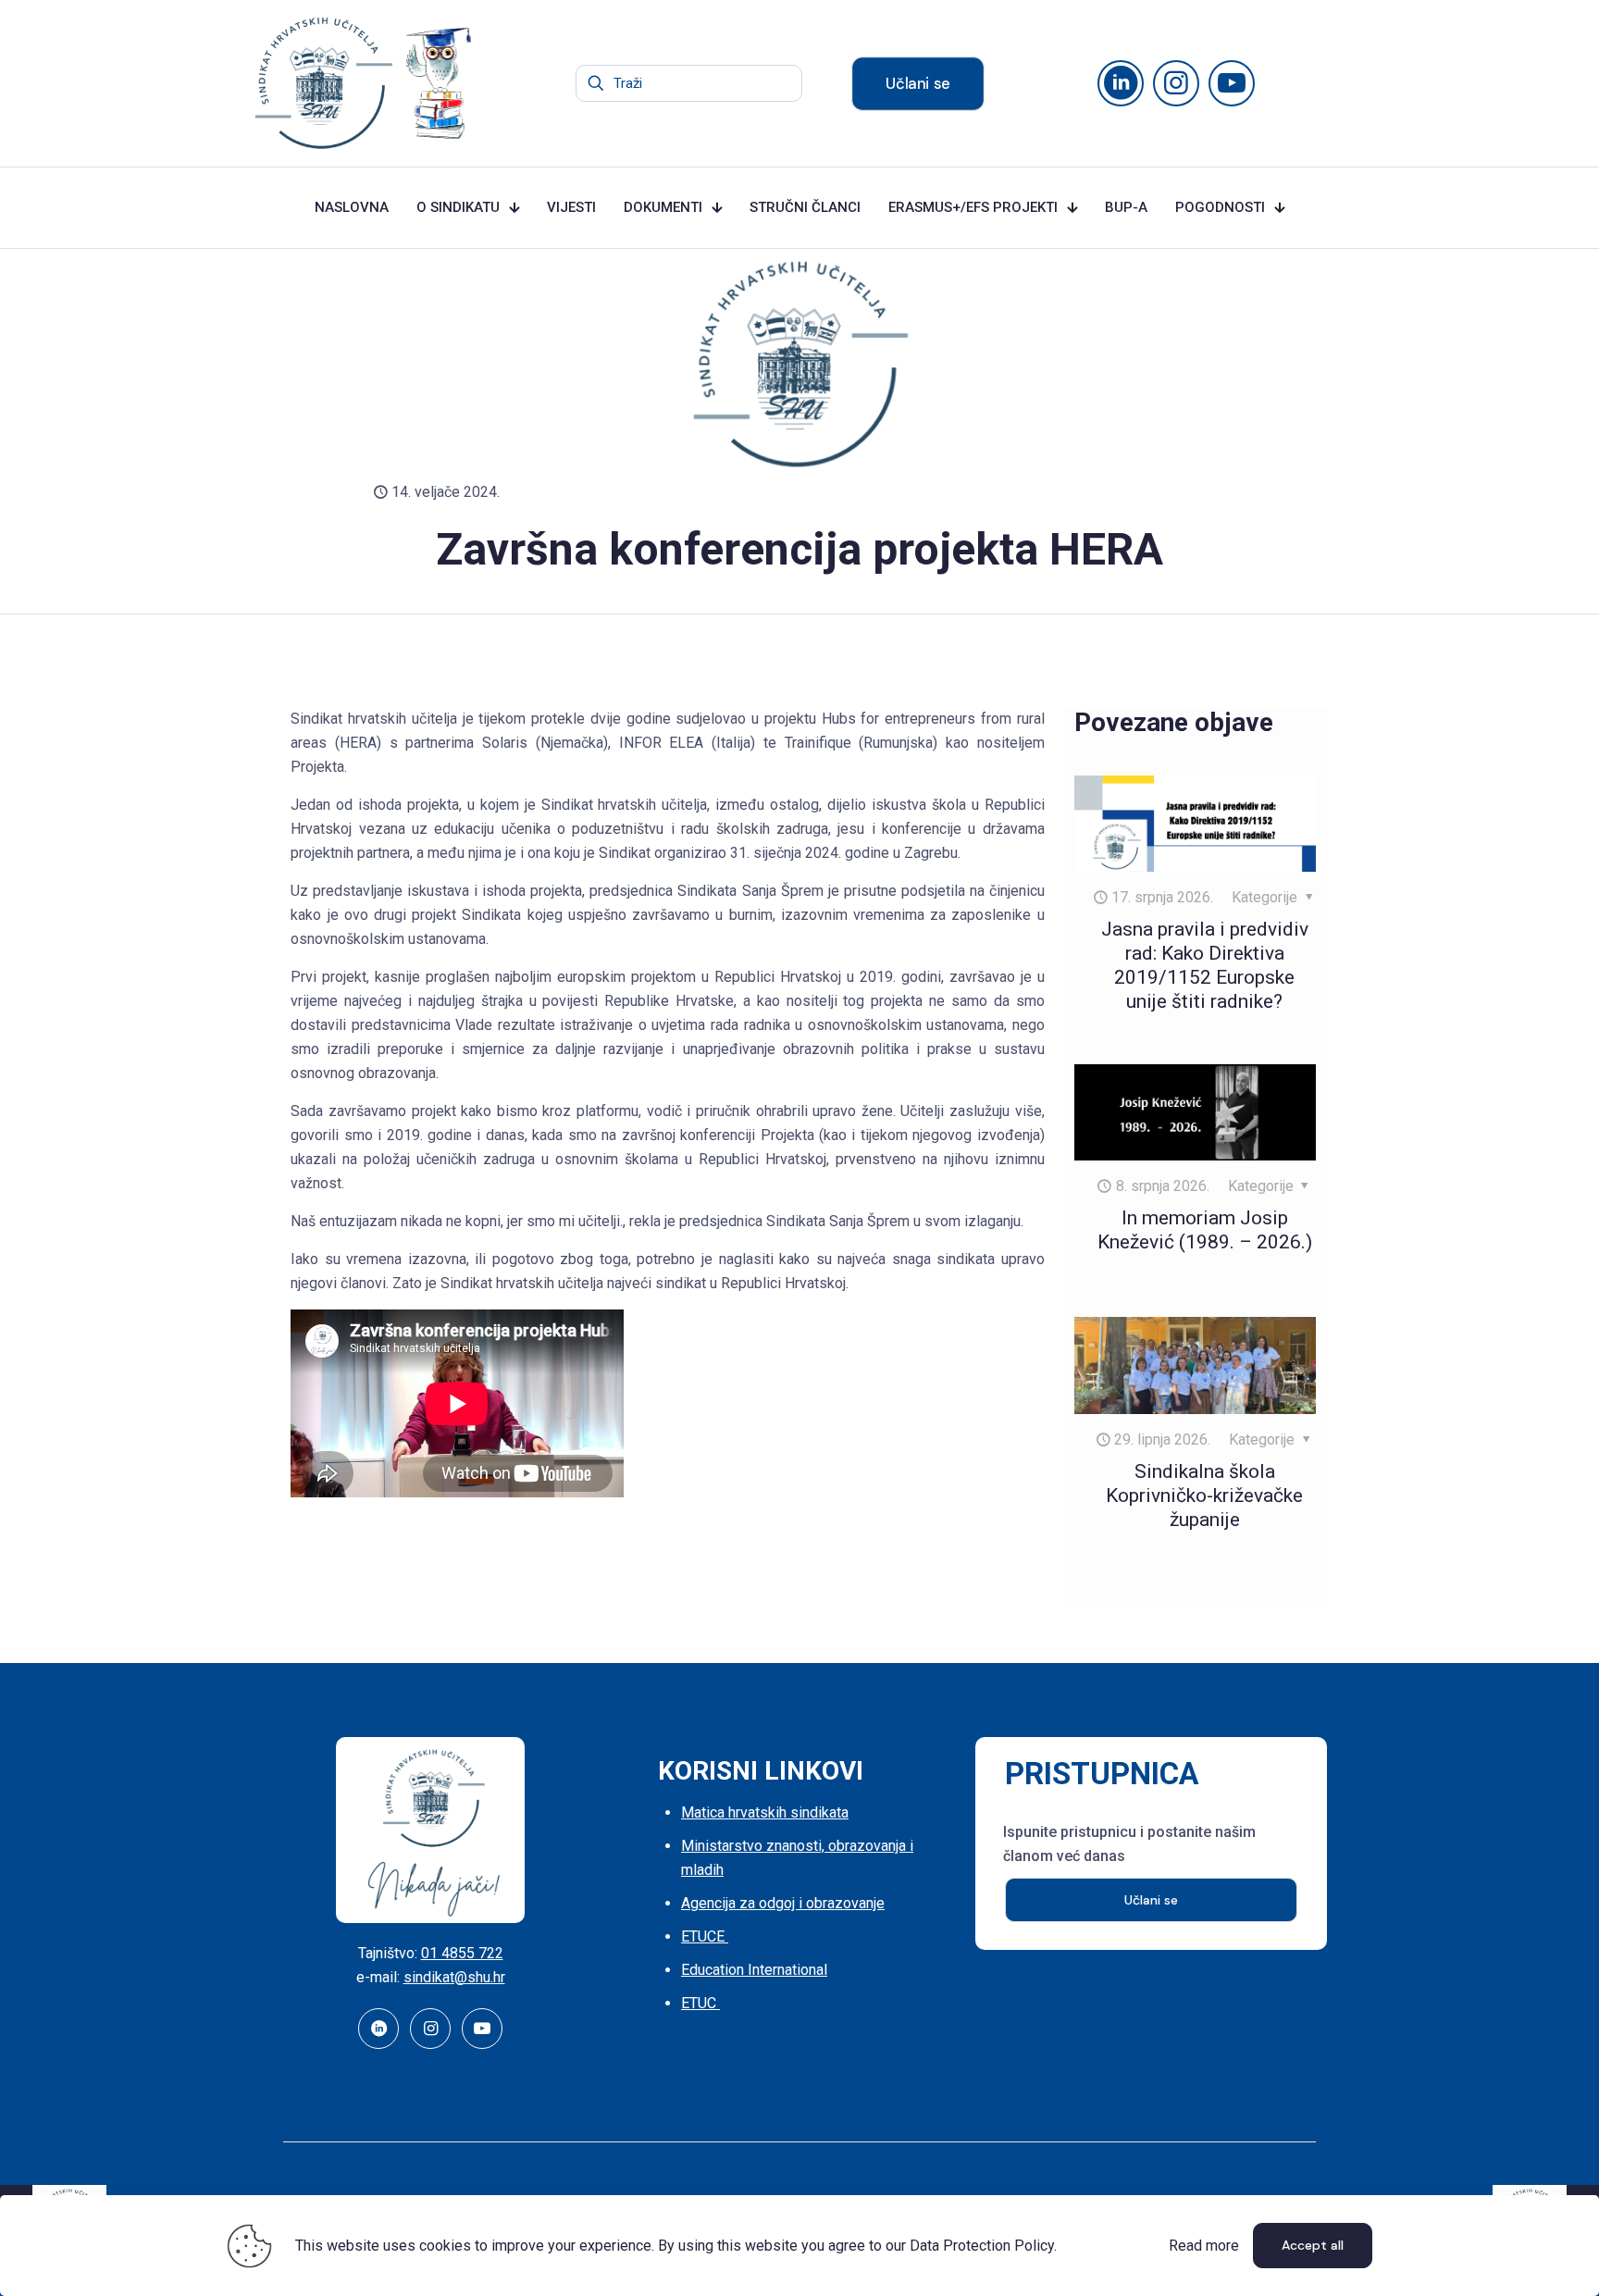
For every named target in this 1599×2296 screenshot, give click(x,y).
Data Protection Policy (982, 2246)
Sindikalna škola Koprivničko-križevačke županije (1204, 1496)
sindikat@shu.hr (454, 1977)
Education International (754, 1970)
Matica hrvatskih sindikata (765, 1812)
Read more (1204, 2246)
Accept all (1313, 2245)
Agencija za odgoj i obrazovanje (783, 1903)
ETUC (700, 2003)
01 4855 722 (462, 1953)
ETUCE (705, 1936)
